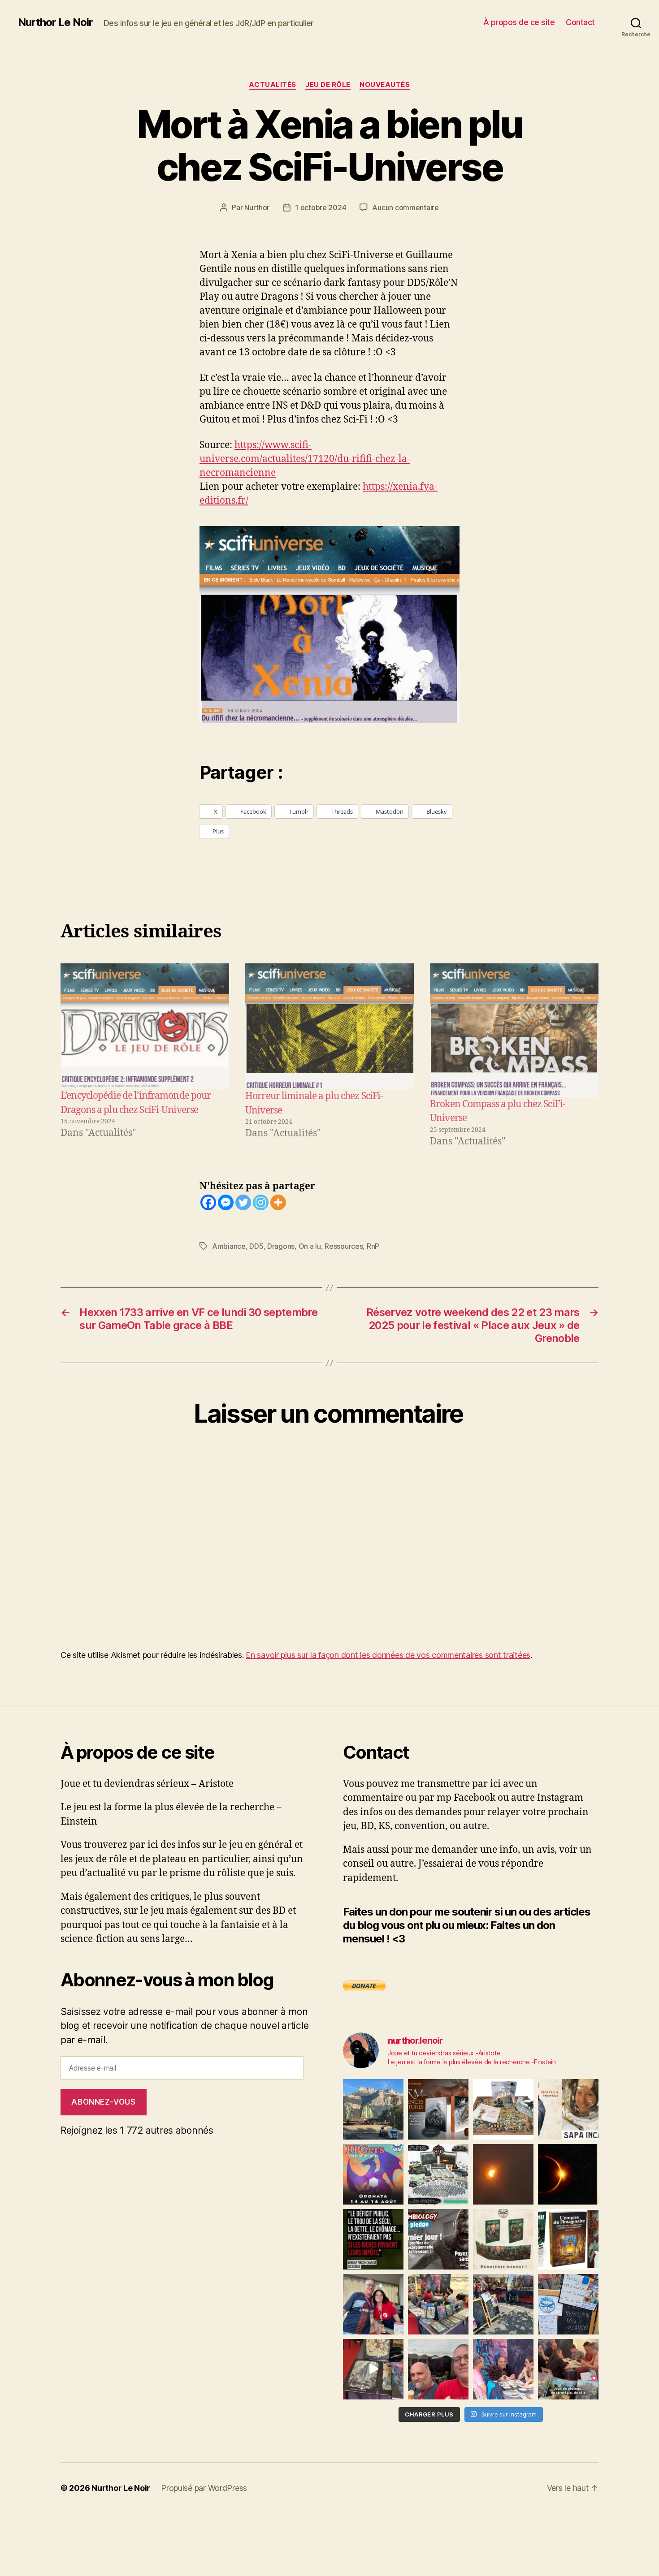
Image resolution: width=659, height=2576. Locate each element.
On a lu (310, 1246)
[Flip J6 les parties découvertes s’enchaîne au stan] (503, 2369)
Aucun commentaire (405, 207)
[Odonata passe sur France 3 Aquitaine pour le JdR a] (568, 2369)
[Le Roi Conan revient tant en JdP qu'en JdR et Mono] (438, 2174)
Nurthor (257, 207)
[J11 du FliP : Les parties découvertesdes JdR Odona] (503, 2304)
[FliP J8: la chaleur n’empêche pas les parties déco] (438, 2369)
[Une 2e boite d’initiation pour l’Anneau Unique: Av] (503, 2109)
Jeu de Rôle (328, 85)
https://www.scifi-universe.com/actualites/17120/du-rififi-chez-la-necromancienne (305, 459)
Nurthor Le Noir (55, 22)
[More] (278, 1202)
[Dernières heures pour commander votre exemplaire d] (438, 2239)
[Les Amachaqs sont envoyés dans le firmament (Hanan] (568, 2109)
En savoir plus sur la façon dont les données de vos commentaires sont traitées (388, 1655)
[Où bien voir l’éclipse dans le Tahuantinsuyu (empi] (568, 2174)
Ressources (344, 1246)
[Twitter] (243, 1202)
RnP (373, 1246)
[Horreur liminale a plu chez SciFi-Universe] (329, 1026)
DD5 (256, 1246)
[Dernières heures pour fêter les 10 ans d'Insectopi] (503, 2239)
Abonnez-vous (103, 2102)
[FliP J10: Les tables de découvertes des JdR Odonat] (568, 2304)
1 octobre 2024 (321, 207)
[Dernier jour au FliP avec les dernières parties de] (438, 2304)
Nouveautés (385, 85)
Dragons (281, 1246)
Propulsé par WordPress (204, 2488)
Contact (580, 22)
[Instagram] (261, 1202)
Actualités (273, 85)
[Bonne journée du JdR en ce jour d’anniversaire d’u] (568, 2239)
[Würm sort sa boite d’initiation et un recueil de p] (438, 2109)
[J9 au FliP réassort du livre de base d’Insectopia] (373, 2369)
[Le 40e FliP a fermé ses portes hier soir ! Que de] (373, 2304)
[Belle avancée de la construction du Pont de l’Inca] (373, 2109)
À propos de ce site (519, 22)
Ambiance (229, 1246)
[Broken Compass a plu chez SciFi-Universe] (514, 1030)
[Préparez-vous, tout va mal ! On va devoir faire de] (373, 2239)
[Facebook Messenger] (226, 1202)
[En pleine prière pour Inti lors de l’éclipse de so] (503, 2174)
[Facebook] (208, 1202)
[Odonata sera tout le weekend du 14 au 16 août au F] (373, 2174)
